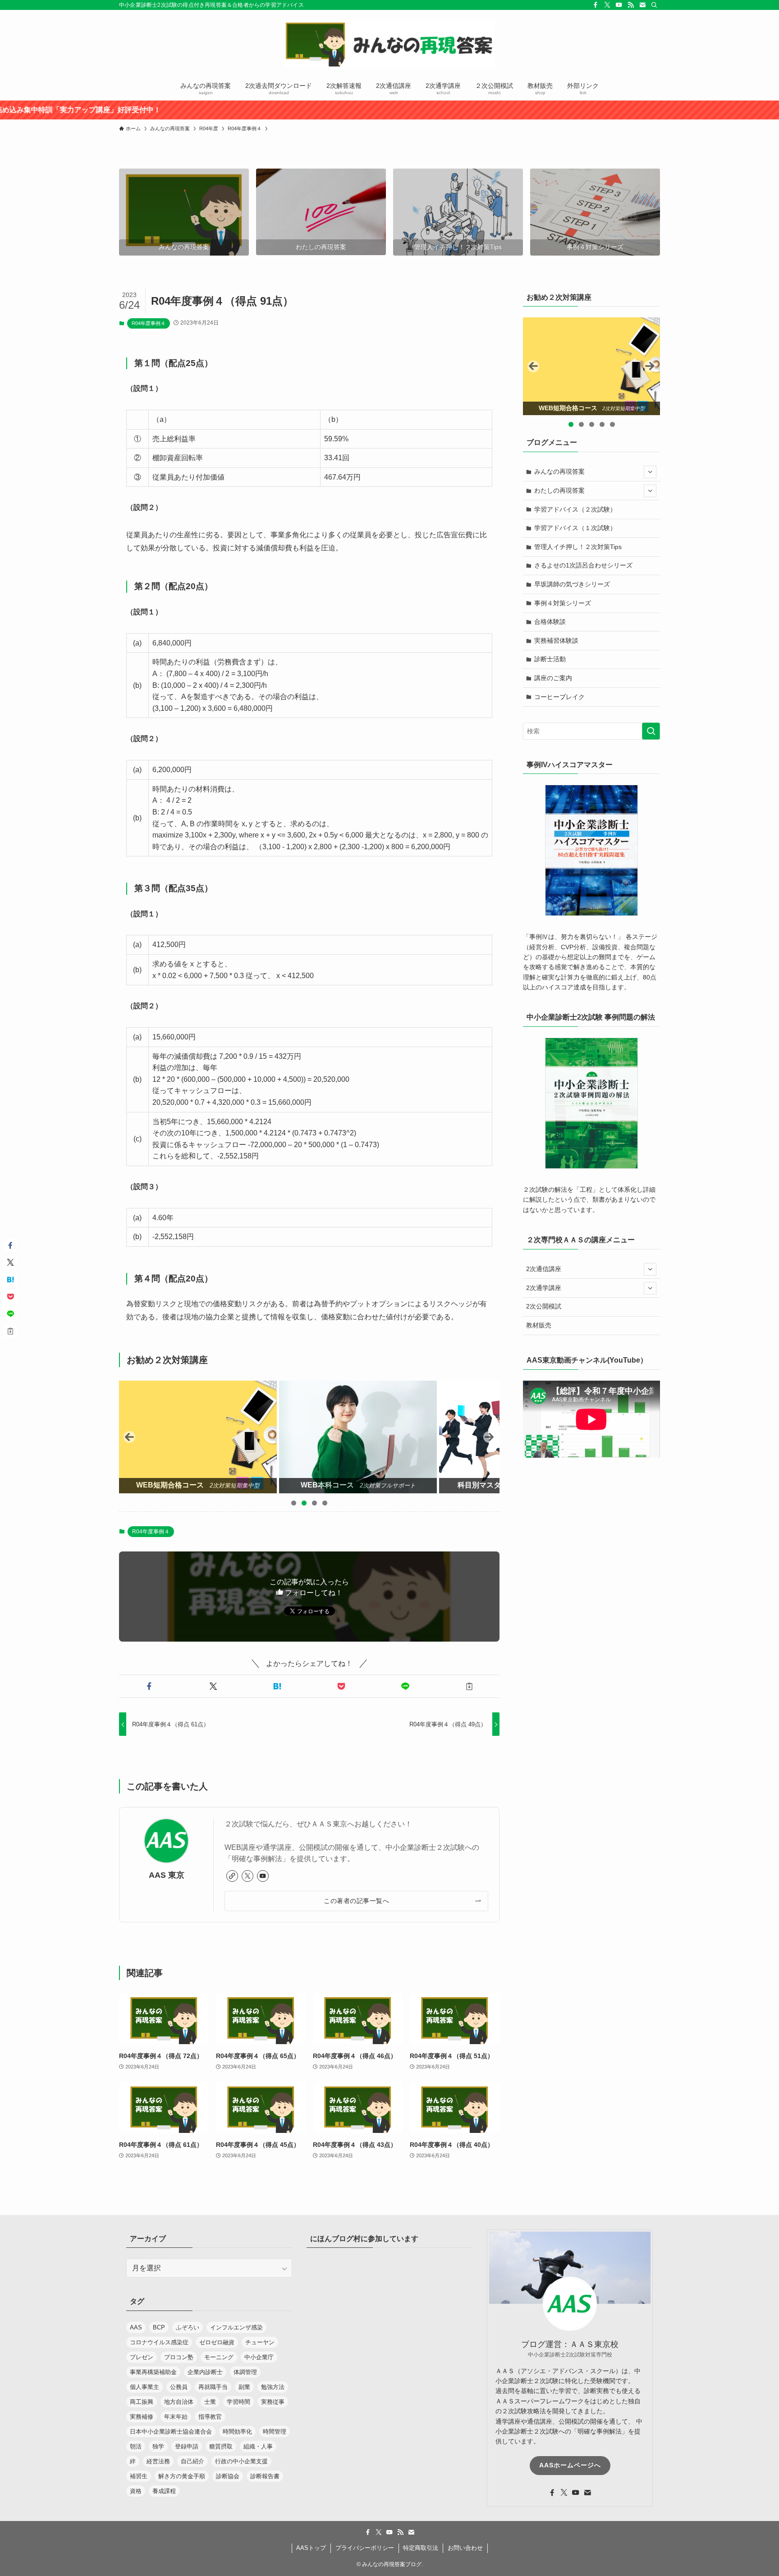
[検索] (654, 5)
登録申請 (187, 2446)
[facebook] (596, 5)
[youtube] (619, 5)
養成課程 (164, 2491)
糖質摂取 (221, 2446)
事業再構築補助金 (153, 2372)
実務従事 (273, 2402)
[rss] (631, 5)
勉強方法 (273, 2387)
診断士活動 (550, 659)
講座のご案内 (553, 678)
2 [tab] (304, 1503)
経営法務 (158, 2461)
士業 (210, 2402)
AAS (136, 2327)
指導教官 (210, 2417)
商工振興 (142, 2402)
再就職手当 (213, 2387)
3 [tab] (314, 1503)
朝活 (136, 2446)
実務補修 (142, 2417)
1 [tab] (294, 1503)
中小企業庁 (259, 2357)
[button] (149, 1686)
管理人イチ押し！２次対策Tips (578, 547)
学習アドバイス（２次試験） (575, 509)
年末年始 (176, 2417)
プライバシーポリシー (365, 2548)
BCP (159, 2327)
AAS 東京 (167, 1875)
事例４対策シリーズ (563, 603)
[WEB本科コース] (206, 1437)
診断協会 (228, 2476)
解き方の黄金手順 (182, 2476)
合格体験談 (550, 622)
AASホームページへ (570, 2465)
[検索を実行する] (651, 731)
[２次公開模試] (592, 366)
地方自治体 (179, 2402)
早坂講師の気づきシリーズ (572, 584)
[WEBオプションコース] (367, 1437)
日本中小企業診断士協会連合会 (171, 2432)
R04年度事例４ (149, 323)
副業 (244, 2387)
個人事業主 (144, 2387)
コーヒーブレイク (559, 697)
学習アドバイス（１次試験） (575, 528)
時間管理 (275, 2432)
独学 (158, 2446)
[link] (232, 1876)
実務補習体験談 (556, 641)
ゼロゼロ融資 (217, 2342)
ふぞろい (188, 2327)
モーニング (219, 2357)
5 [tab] (612, 424)
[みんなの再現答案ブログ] (389, 44)
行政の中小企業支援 (241, 2461)
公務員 (179, 2387)
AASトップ (311, 2548)
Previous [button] (129, 1437)
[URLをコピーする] (469, 1686)
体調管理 (245, 2372)
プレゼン (142, 2357)
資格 (136, 2491)
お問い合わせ (465, 2548)
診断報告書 (265, 2476)
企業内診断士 (205, 2372)
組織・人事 (258, 2446)
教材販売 (539, 1325)
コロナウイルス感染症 (159, 2342)
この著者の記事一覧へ (356, 1901)
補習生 (139, 2476)
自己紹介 (192, 2461)
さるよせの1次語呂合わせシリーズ (583, 565)
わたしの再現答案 (559, 490)
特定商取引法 (421, 2548)
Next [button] (489, 1437)
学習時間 (238, 2402)
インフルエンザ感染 (236, 2327)
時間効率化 (237, 2432)
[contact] (642, 5)
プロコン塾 (179, 2357)
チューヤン (260, 2342)
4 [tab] (325, 1503)
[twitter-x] (607, 5)
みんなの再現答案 (559, 471)
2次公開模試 (544, 1306)
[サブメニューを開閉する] (650, 472)
